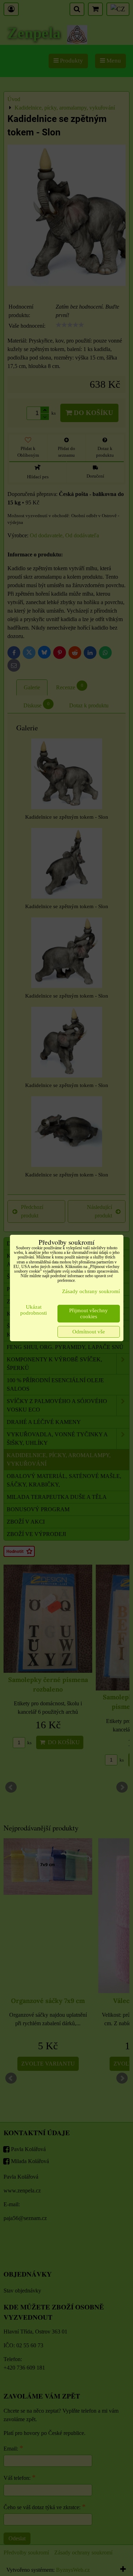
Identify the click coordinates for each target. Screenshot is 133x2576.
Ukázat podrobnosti (34, 1310)
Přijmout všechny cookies (88, 1313)
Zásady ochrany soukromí (91, 1291)
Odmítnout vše (89, 1332)
